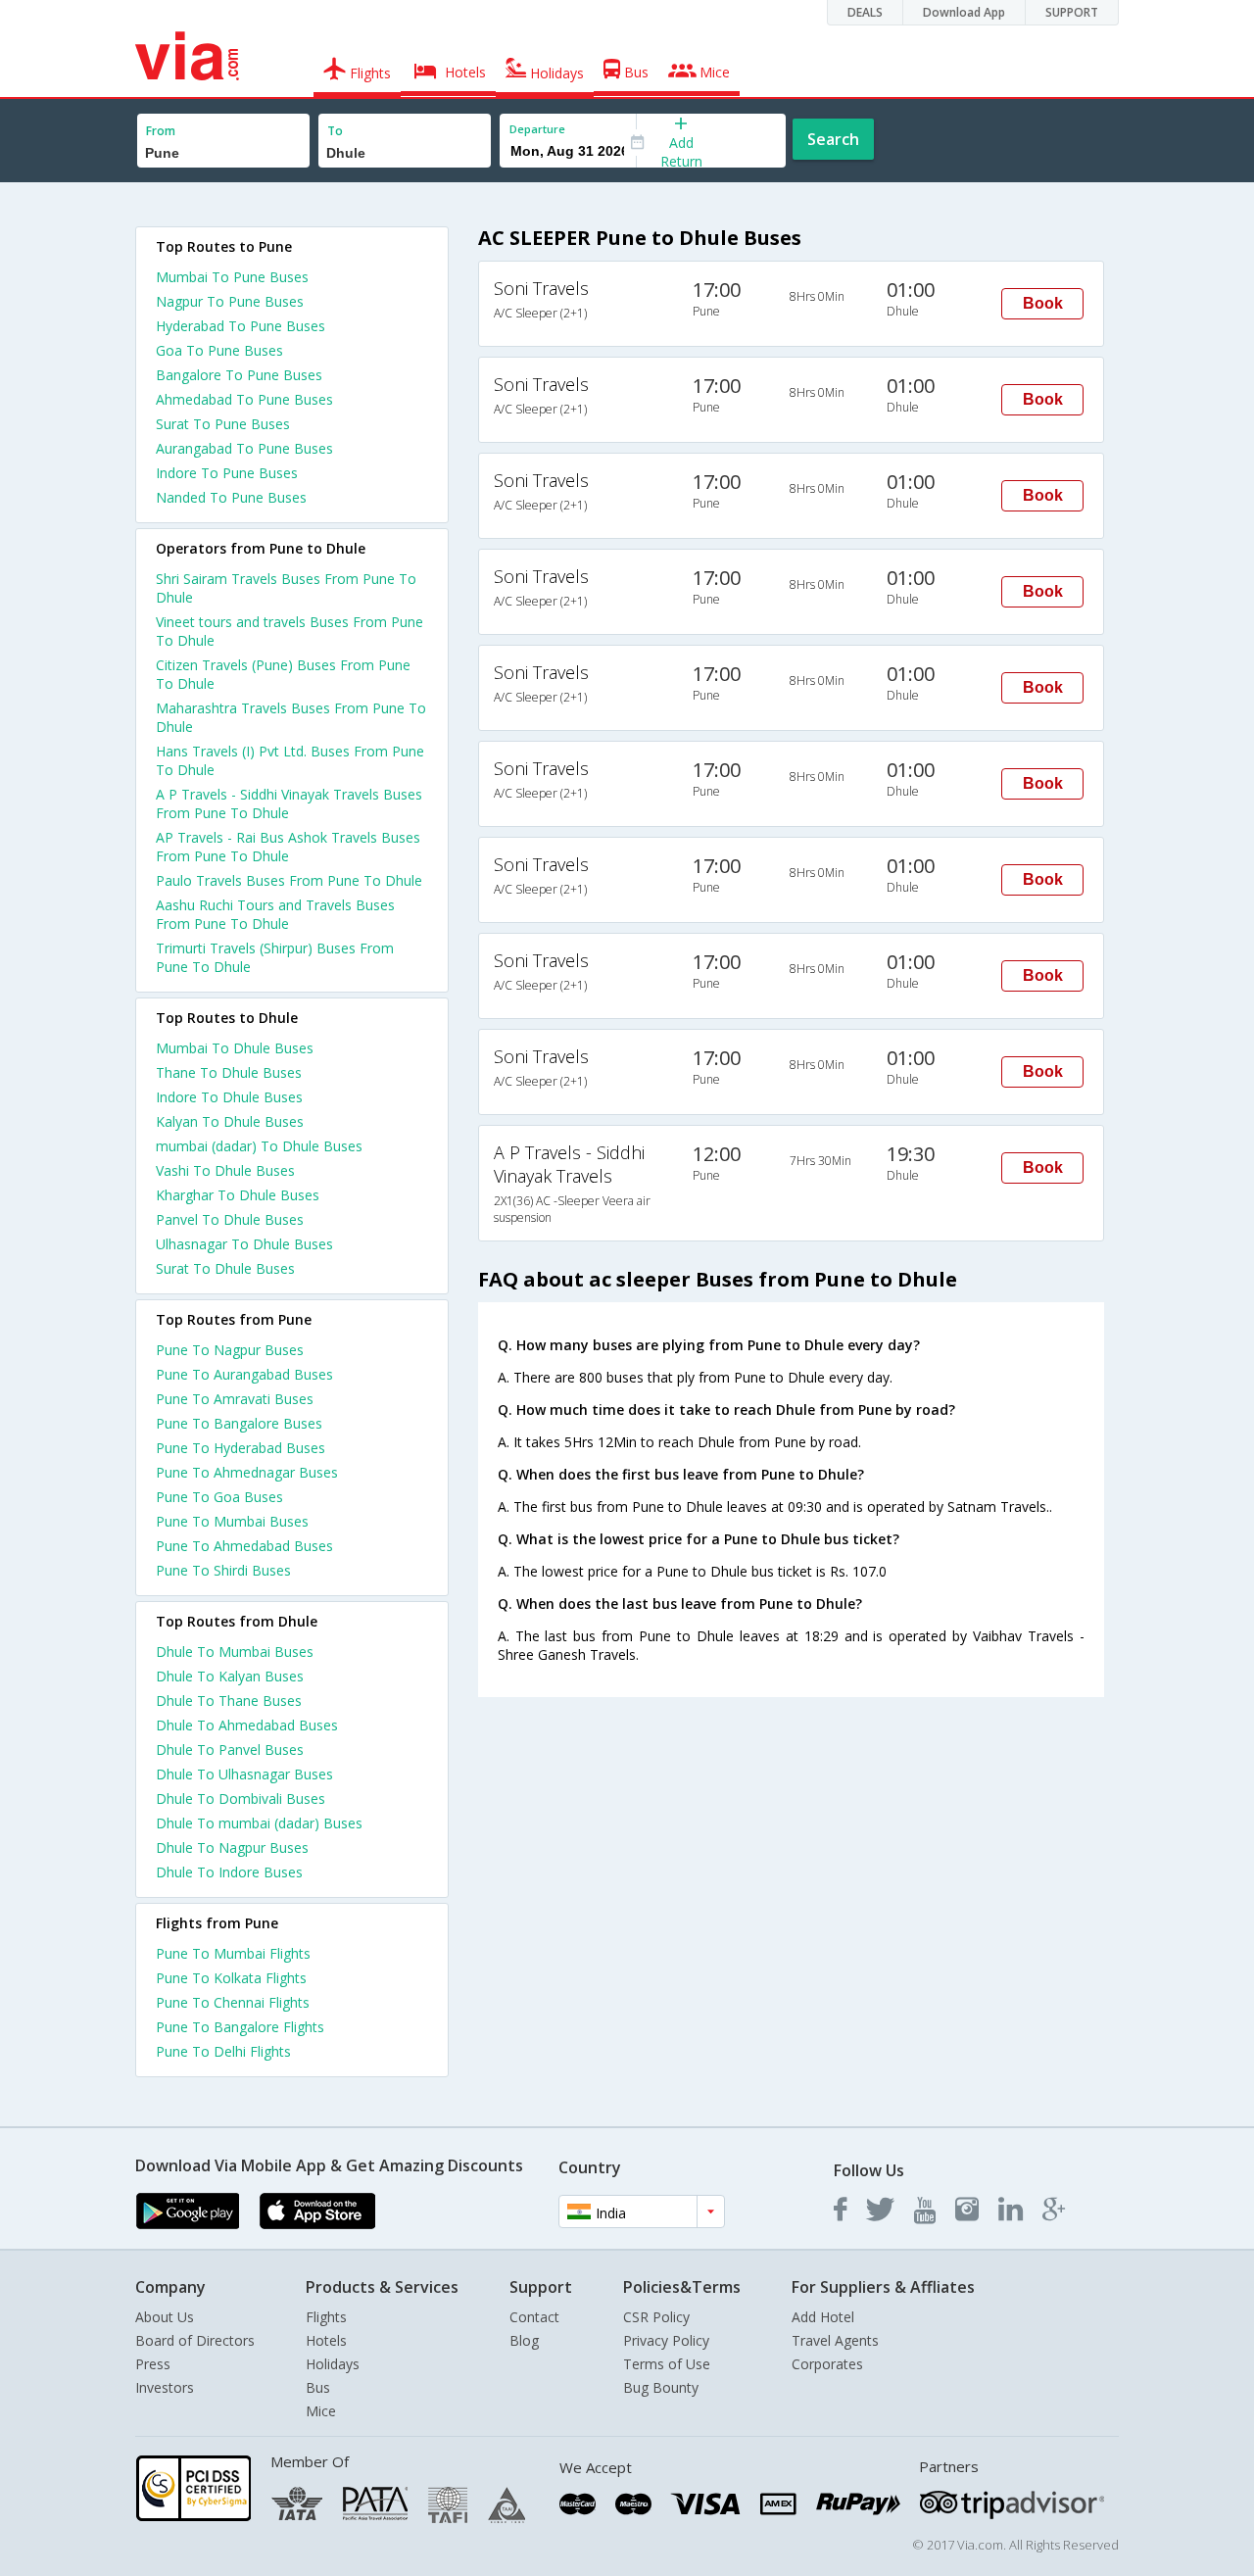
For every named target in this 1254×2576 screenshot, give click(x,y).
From (161, 131)
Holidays (333, 2364)
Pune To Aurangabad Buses (244, 1374)
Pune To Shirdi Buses (223, 1570)
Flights (326, 2317)
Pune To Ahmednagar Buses (247, 1472)
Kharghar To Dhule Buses (238, 1195)
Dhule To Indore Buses (229, 1872)
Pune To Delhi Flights (223, 2051)
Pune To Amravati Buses (235, 1399)
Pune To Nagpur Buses (230, 1350)
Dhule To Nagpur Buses (232, 1847)
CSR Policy (656, 2317)
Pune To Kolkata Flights (231, 1978)
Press (153, 2364)
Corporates (827, 2364)
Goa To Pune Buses (219, 350)
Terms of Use (667, 2364)
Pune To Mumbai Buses (232, 1521)
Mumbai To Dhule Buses (235, 1048)
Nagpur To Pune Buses (230, 301)
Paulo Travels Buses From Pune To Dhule (289, 880)
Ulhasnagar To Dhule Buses (244, 1244)
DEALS (865, 12)
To (335, 131)
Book (1043, 303)
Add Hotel (823, 2317)
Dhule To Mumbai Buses (235, 1652)
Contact (534, 2317)
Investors (165, 2387)
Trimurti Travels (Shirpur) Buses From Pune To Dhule (275, 957)
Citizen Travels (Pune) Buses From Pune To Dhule (283, 674)
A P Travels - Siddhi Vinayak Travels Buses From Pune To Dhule (289, 803)
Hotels (326, 2340)
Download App (964, 12)
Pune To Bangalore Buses (239, 1423)
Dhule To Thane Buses (229, 1701)
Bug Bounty (661, 2387)
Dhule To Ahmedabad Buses (247, 1725)
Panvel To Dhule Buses (230, 1219)
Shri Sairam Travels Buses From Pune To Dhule (286, 588)
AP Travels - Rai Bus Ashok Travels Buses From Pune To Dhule (288, 847)
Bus (318, 2387)
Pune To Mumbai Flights (233, 1953)
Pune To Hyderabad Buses (241, 1448)
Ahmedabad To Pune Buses (244, 399)
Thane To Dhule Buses (229, 1072)
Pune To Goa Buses (219, 1497)
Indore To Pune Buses (227, 473)
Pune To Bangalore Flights (240, 2027)
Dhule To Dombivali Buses (241, 1798)
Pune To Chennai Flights (233, 2002)
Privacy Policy (666, 2340)
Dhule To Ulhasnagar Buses (244, 1774)
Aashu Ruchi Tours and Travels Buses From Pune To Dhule (275, 914)
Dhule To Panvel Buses (230, 1750)
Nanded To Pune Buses (231, 497)
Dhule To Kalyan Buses (230, 1676)
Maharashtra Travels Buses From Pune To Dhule (291, 717)
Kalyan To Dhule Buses (230, 1121)
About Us (165, 2317)
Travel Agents (835, 2340)
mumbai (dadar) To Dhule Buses (259, 1146)
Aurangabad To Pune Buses (244, 448)
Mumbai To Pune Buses (232, 277)
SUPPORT (1072, 12)
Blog (524, 2340)
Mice (321, 2411)
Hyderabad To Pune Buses (241, 326)
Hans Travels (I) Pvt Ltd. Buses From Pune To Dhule (290, 760)
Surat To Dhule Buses (225, 1268)
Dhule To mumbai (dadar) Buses (259, 1823)
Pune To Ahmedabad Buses (244, 1546)
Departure (537, 129)
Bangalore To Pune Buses (239, 375)
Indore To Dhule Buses (229, 1097)
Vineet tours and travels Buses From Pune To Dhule (289, 631)
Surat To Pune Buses (223, 424)
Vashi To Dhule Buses (225, 1170)
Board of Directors (195, 2340)
